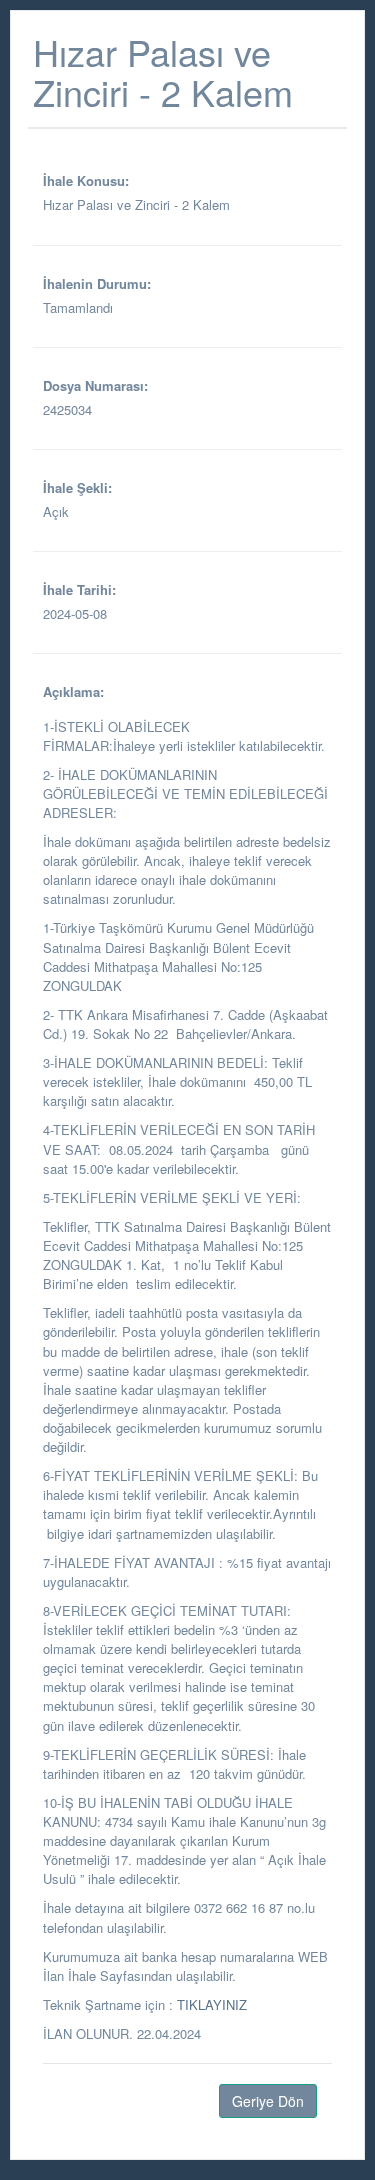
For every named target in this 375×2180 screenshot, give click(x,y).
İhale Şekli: (77, 487)
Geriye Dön (268, 2101)
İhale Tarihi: (79, 589)
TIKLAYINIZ (212, 2004)
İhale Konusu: (86, 180)
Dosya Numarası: (95, 385)
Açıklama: (73, 691)
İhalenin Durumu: (97, 283)
